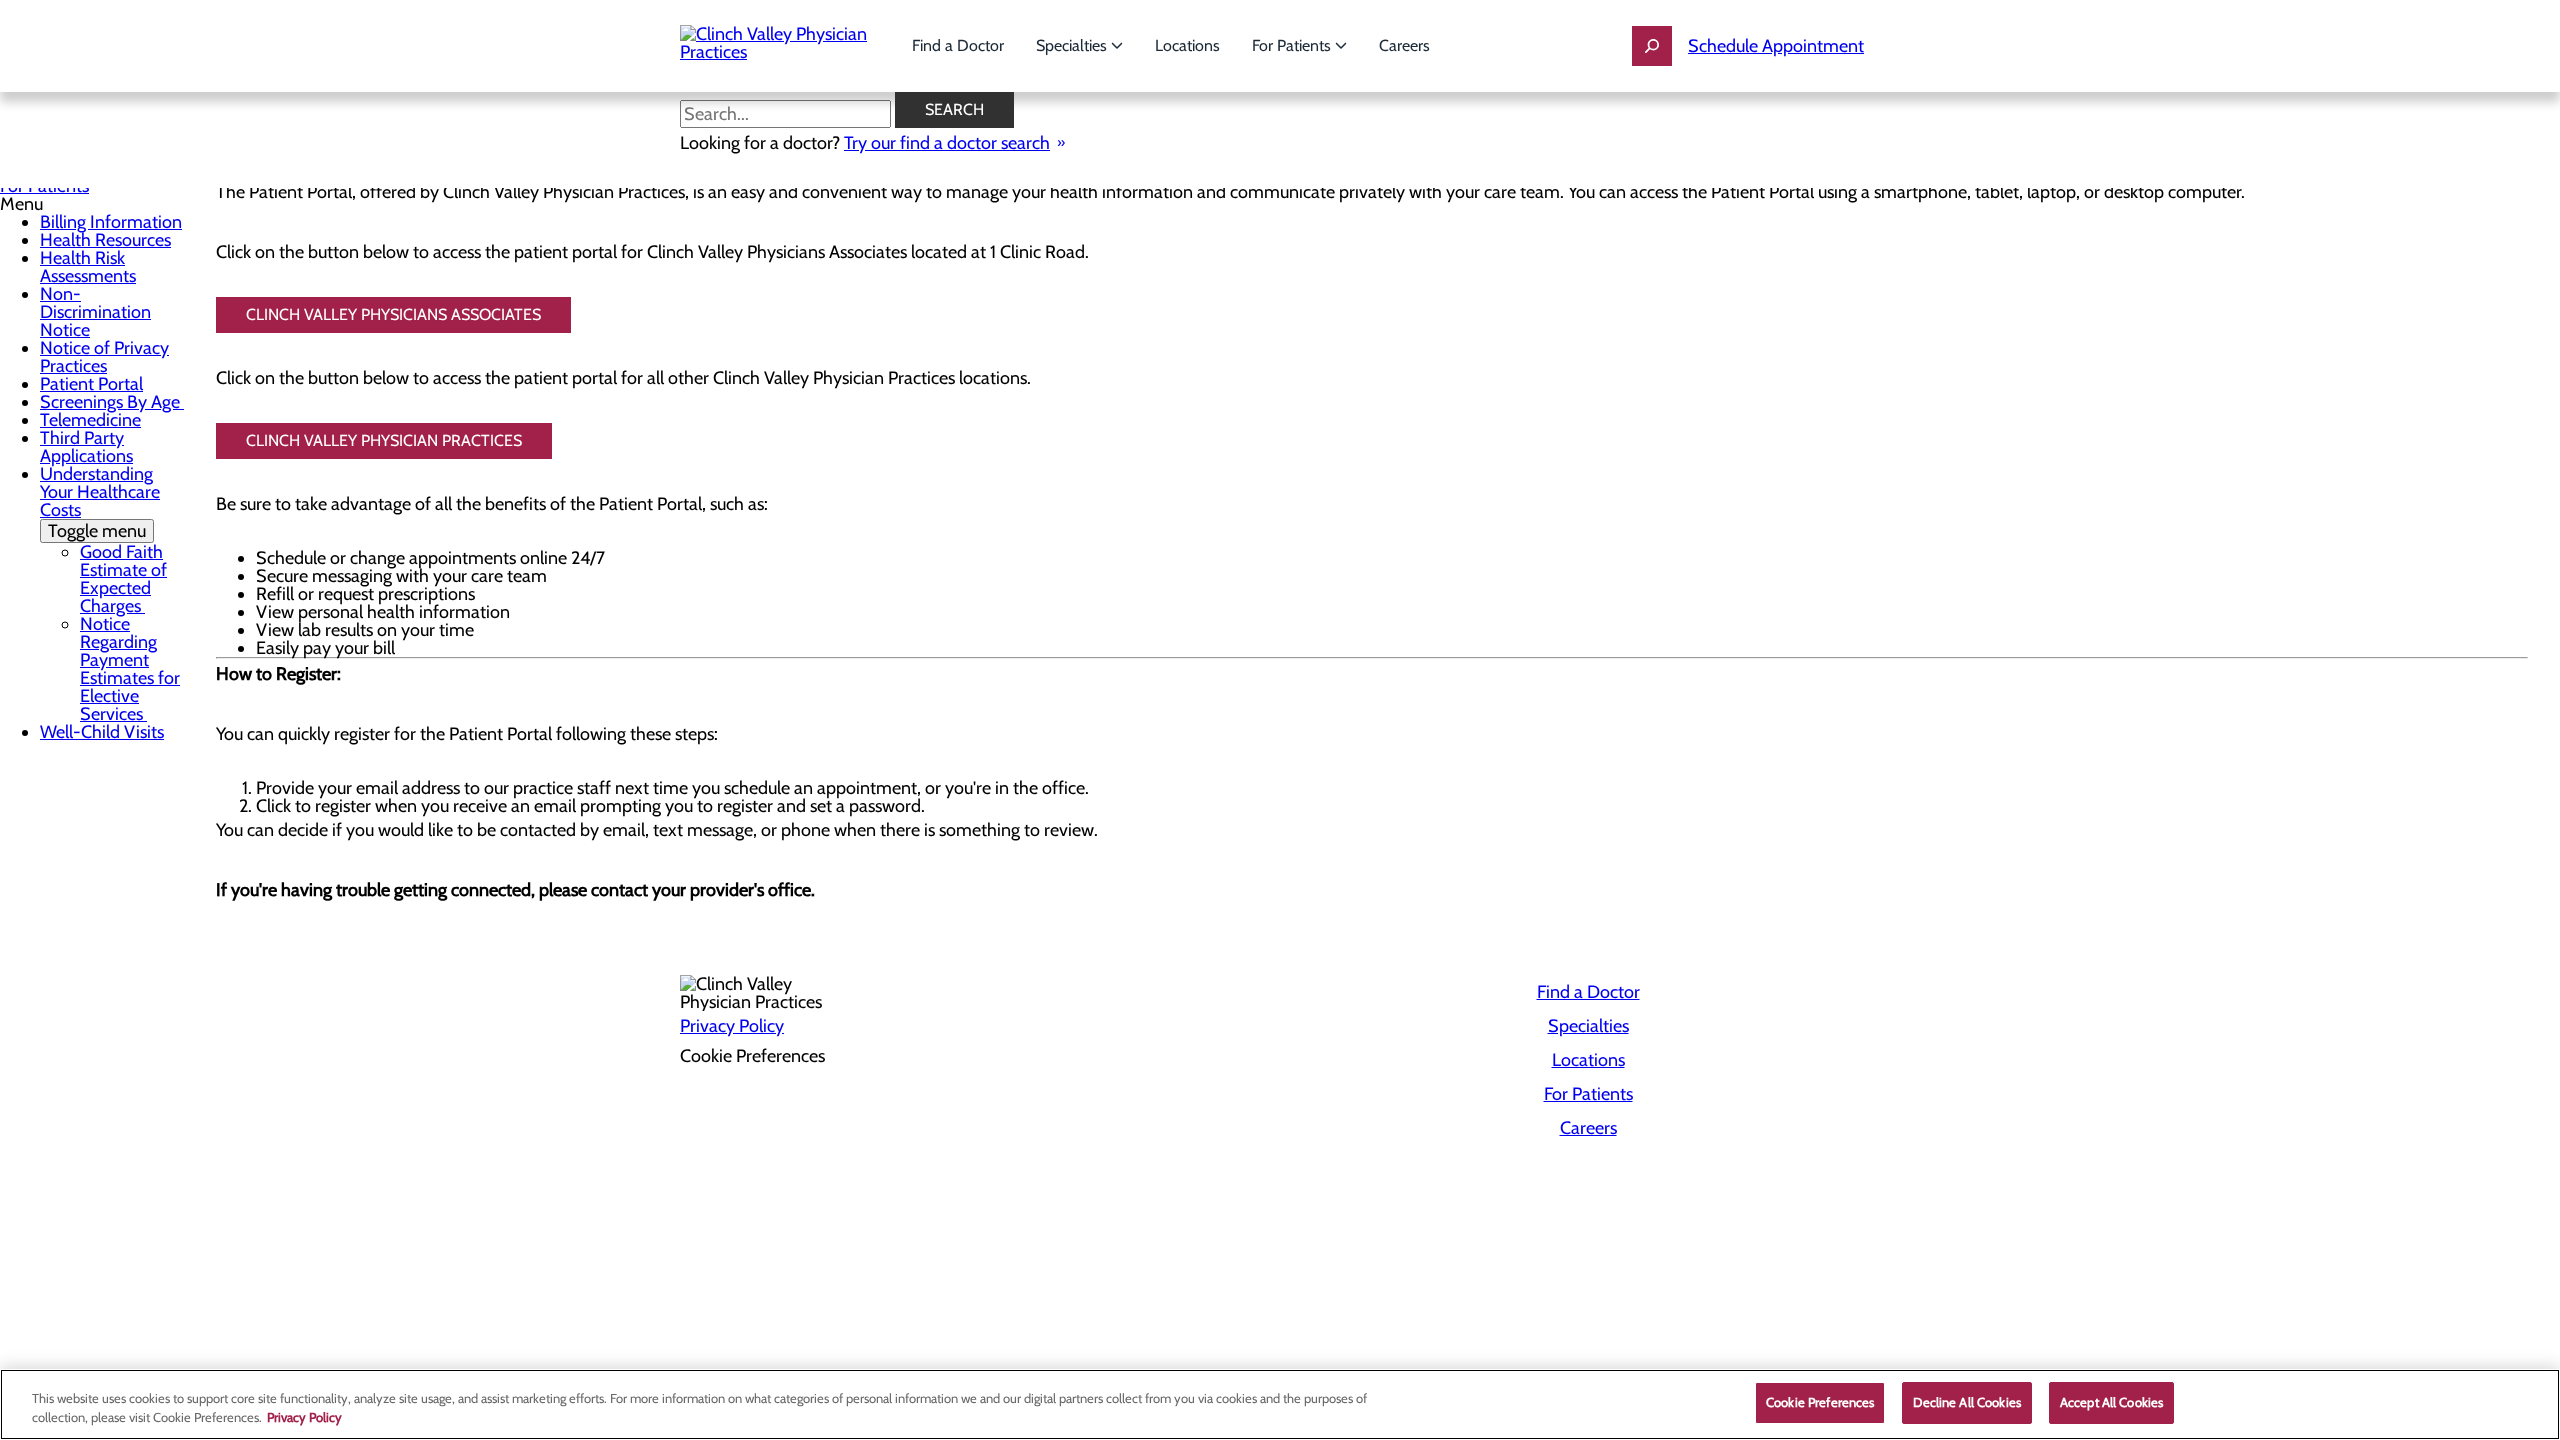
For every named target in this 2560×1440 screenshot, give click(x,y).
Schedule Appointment (1776, 46)
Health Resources (105, 240)
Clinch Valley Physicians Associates (393, 314)
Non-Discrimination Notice (95, 312)
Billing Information (111, 222)
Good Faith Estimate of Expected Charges (123, 579)
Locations (1187, 45)
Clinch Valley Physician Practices (384, 440)
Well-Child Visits (102, 732)
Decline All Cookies (1966, 1402)
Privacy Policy (732, 1026)
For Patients (1293, 45)
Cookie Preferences (1820, 1402)
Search (954, 109)
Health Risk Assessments (88, 267)
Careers (1404, 45)
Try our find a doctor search (947, 143)
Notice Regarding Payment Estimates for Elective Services (130, 669)
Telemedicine (90, 420)
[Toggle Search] (1652, 46)
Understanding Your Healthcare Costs (100, 502)
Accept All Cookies (2111, 1402)
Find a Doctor (958, 45)
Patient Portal (91, 384)
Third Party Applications (86, 447)
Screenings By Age (112, 402)
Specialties (1073, 45)
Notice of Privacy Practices (104, 357)
